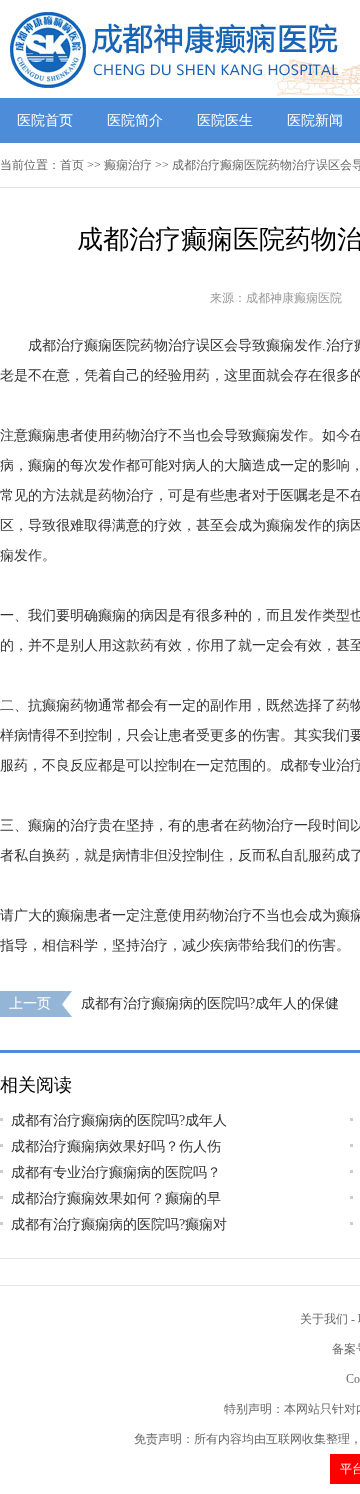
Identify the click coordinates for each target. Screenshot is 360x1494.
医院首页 (45, 120)
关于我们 (324, 1319)
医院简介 (135, 120)
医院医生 (225, 120)
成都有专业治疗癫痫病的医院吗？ (116, 1172)
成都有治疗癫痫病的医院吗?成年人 (119, 1120)
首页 (72, 165)
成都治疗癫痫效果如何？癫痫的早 (116, 1198)
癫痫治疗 (128, 165)
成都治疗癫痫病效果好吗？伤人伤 (116, 1146)
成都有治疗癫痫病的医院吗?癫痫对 (119, 1224)
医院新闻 (315, 120)
